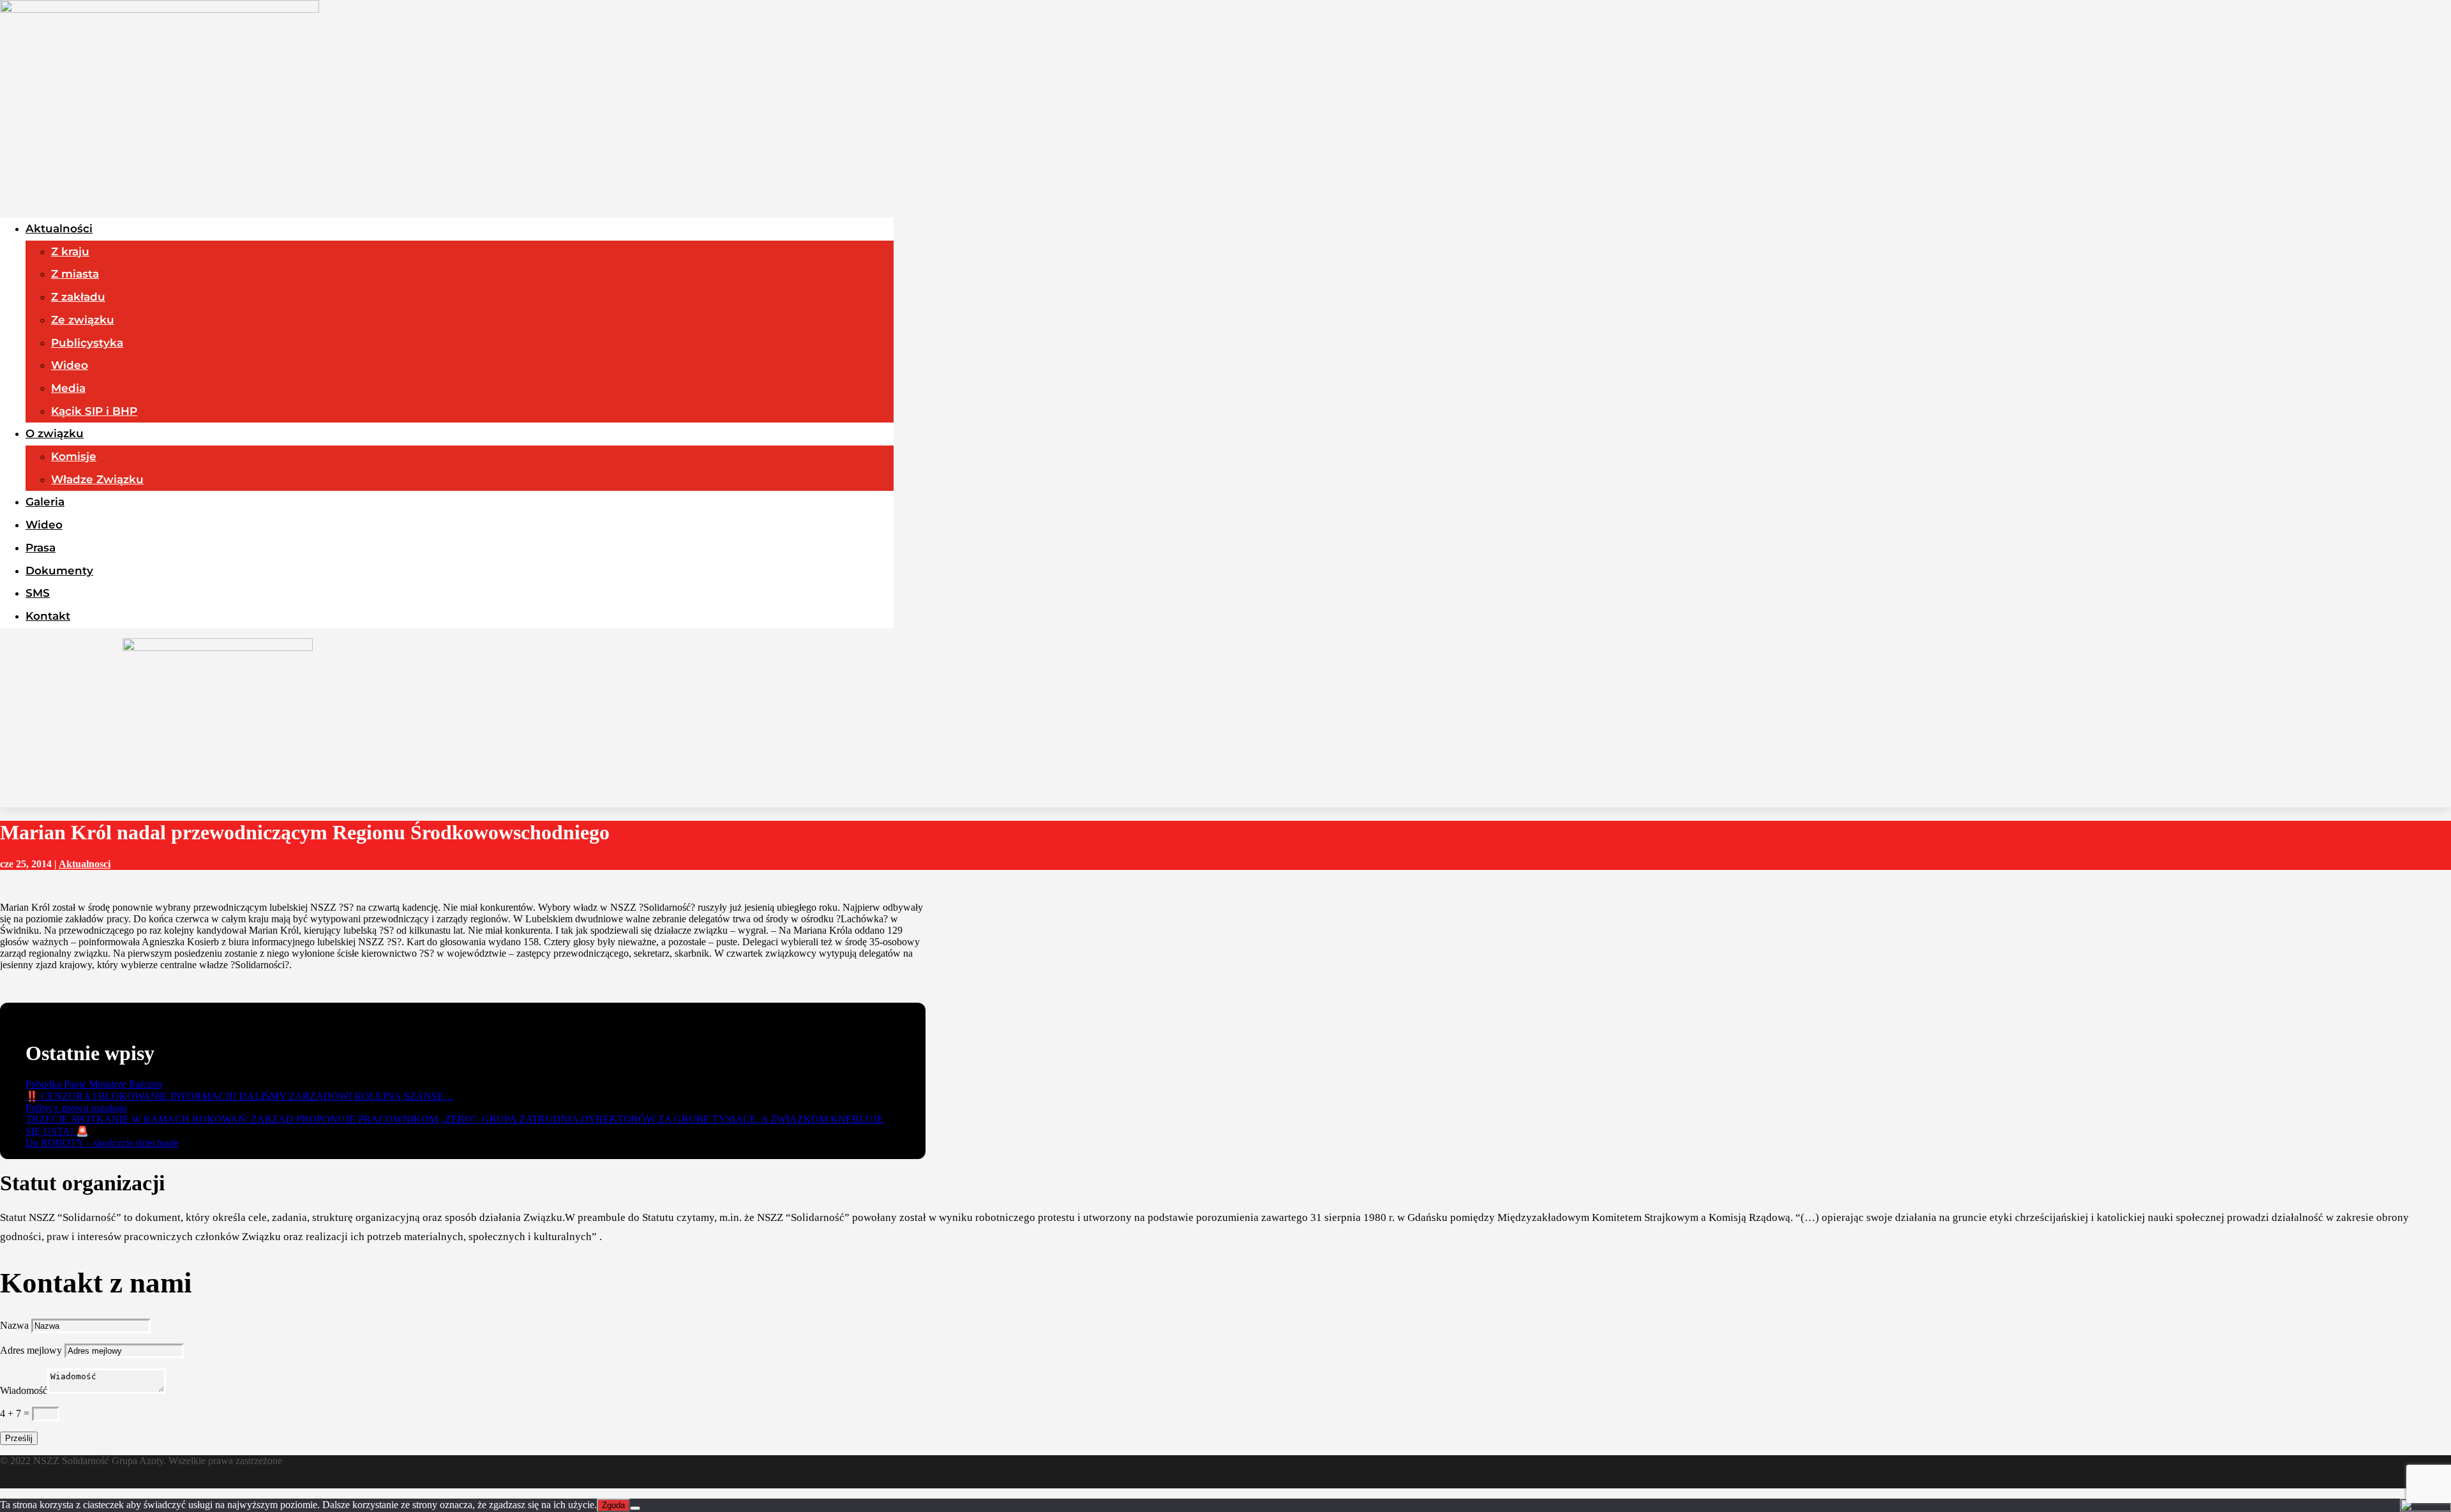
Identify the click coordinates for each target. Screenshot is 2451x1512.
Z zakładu (78, 297)
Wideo (70, 365)
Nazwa (14, 1325)
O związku (55, 433)
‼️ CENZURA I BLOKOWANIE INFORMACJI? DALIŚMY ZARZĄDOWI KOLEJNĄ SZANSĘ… (240, 1096)
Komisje (74, 456)
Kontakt (48, 616)
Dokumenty (59, 571)
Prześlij (19, 1438)
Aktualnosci (85, 864)
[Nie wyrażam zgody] (635, 1508)
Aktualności (59, 228)
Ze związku (83, 320)
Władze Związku (97, 479)
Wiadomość (24, 1390)
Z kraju (70, 251)
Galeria (45, 502)
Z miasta (75, 274)
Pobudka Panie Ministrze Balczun (94, 1084)
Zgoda (613, 1505)
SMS (38, 593)
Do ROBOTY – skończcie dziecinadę (102, 1143)
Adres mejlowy (31, 1350)
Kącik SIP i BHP (94, 411)
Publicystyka (87, 343)
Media (68, 388)
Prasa (41, 548)
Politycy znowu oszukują (76, 1108)
